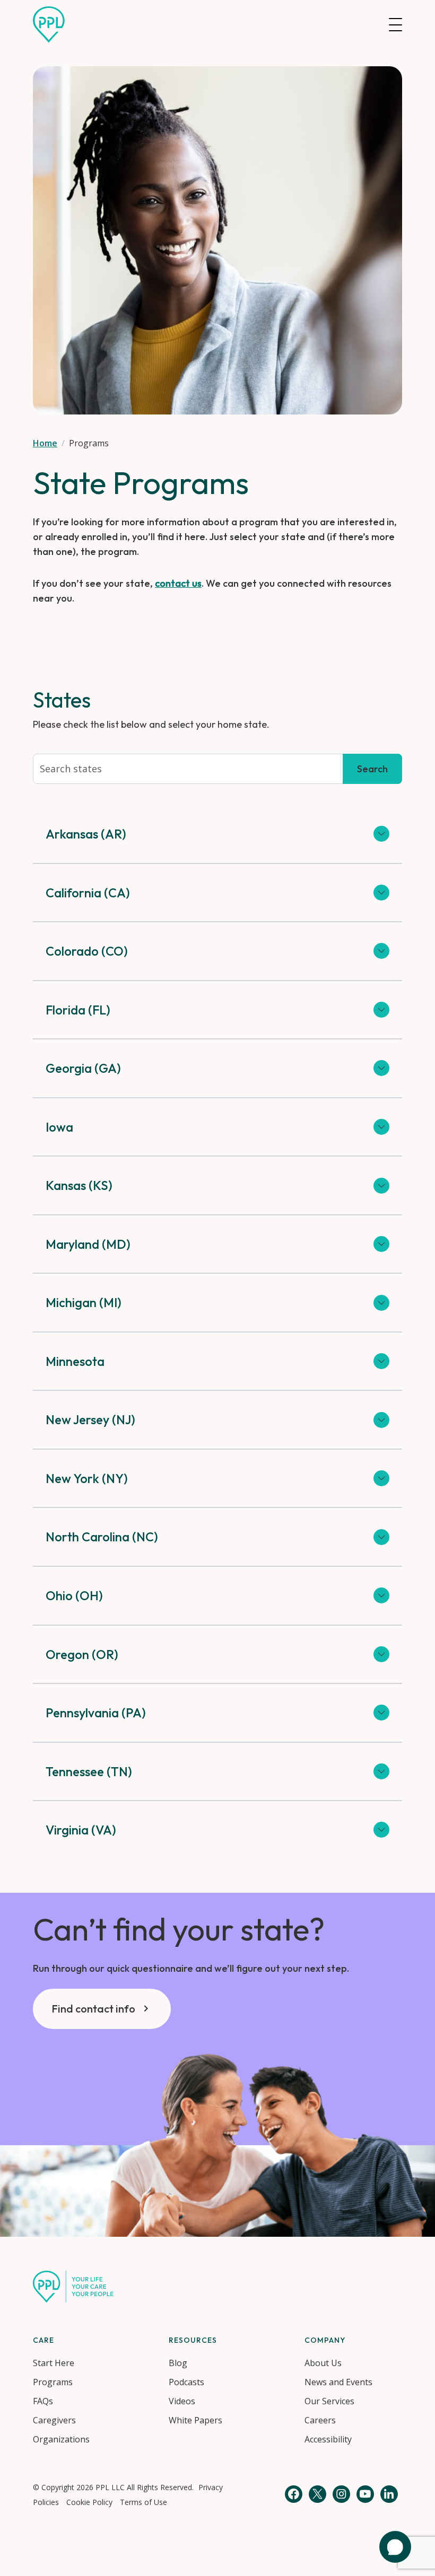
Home (45, 443)
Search (372, 769)
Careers (320, 2420)
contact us (178, 583)
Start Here (54, 2363)
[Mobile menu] (395, 25)
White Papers (195, 2420)
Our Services (329, 2401)
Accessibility (328, 2439)
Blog (178, 2363)
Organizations (61, 2439)
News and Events (338, 2382)
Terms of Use (143, 2502)
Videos (182, 2401)
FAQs (43, 2401)
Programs (53, 2382)
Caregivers (54, 2420)
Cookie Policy (89, 2502)
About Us (323, 2363)
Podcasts (186, 2382)
